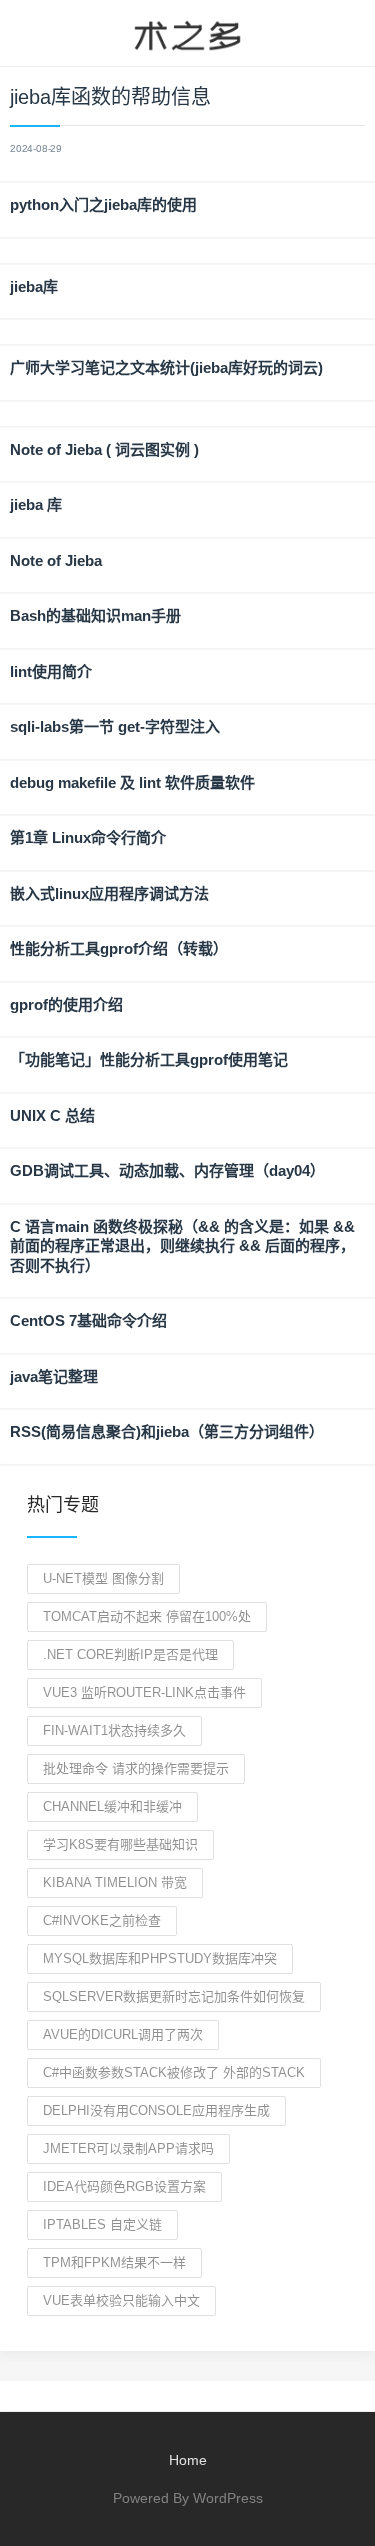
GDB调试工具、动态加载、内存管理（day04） (167, 1170)
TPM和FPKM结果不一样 (114, 2262)
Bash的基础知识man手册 (95, 615)
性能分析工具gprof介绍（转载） (119, 948)
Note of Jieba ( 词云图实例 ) (104, 449)
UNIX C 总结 (52, 1115)
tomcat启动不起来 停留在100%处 (147, 1616)
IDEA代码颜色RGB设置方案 (124, 2186)
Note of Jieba (56, 560)
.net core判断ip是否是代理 (130, 1654)
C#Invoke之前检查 (102, 1920)
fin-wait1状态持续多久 (114, 1730)
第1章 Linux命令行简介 (88, 837)
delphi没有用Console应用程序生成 (156, 2110)
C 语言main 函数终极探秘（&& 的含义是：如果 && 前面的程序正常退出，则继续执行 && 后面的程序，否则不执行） (182, 1246)
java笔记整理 (54, 1376)
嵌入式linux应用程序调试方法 (109, 893)
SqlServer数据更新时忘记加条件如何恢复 (174, 1996)
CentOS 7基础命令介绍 (88, 1320)
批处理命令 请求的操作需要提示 (136, 1768)
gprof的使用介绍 (66, 1004)
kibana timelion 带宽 (115, 1882)
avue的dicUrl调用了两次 (123, 2034)
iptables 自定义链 (102, 2224)
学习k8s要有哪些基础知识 (120, 1844)
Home (188, 2460)
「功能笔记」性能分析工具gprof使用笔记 (149, 1059)
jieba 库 (36, 504)
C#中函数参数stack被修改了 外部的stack (174, 2072)
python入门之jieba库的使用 (103, 204)
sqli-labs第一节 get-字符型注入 (115, 726)
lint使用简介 (51, 671)
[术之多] (187, 33)
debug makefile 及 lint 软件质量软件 (132, 782)
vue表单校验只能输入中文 (121, 2300)
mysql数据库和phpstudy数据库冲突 (160, 1958)
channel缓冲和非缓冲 (112, 1806)
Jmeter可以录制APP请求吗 (128, 2148)
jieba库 (34, 286)
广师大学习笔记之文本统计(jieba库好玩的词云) (166, 367)
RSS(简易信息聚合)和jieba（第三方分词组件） (167, 1431)
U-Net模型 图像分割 (103, 1578)
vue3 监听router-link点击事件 (144, 1692)
